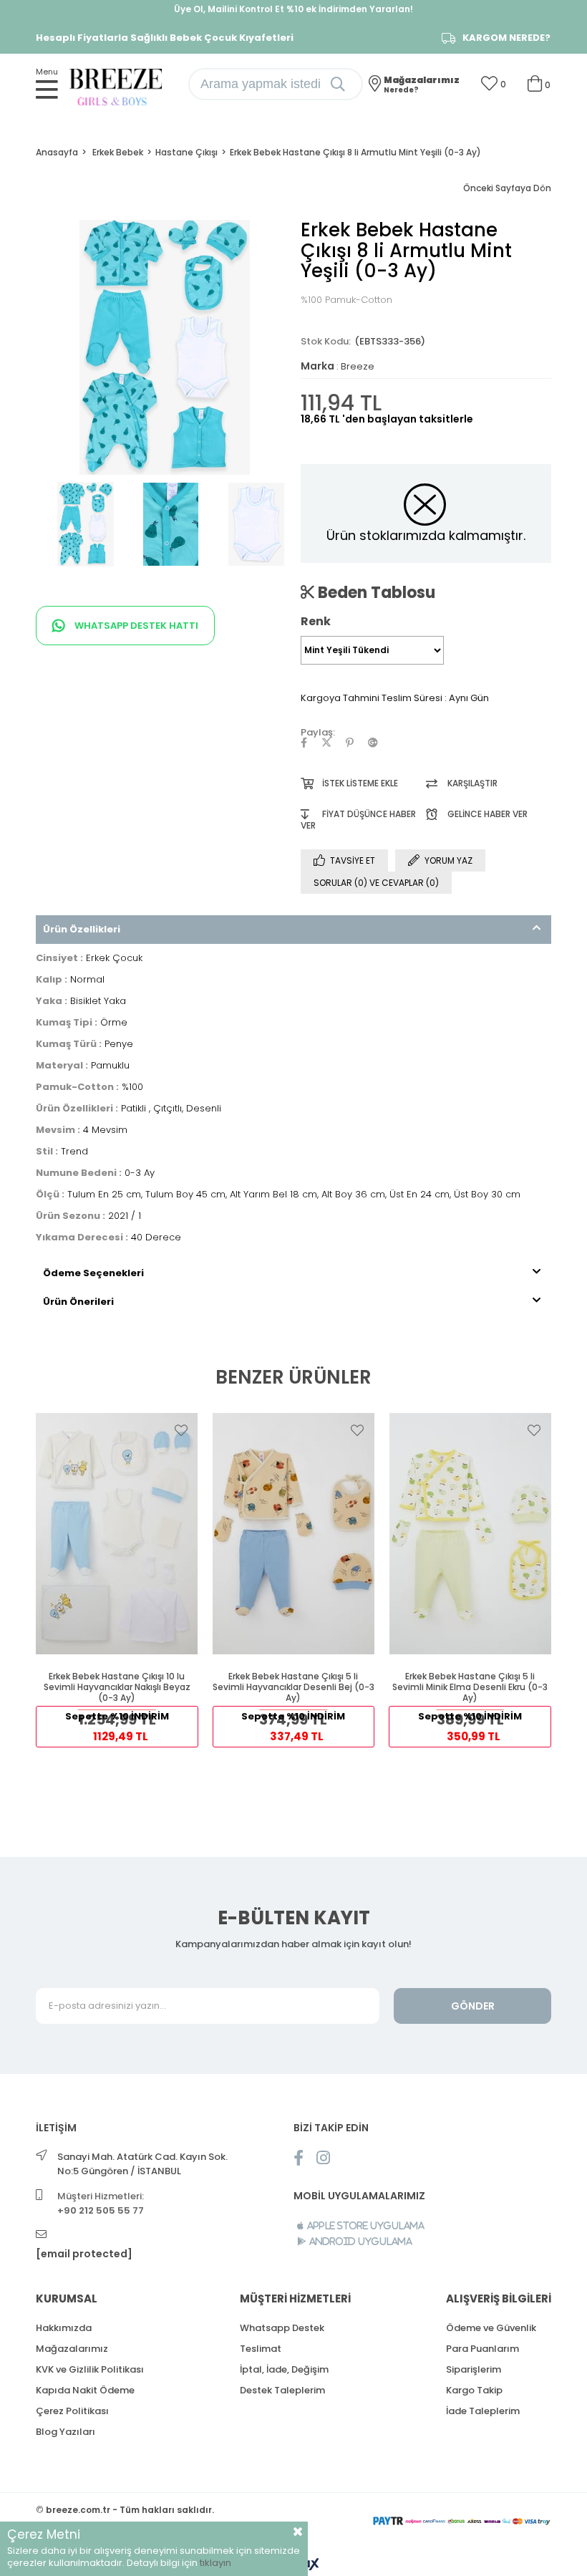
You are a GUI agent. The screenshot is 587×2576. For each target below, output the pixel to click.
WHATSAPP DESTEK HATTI (135, 626)
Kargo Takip (474, 2390)
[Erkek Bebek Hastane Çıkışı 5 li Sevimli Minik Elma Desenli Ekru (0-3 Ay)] (470, 1534)
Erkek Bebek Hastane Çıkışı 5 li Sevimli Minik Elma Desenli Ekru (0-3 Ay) (470, 1687)
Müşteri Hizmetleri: (101, 2203)
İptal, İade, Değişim (284, 2369)
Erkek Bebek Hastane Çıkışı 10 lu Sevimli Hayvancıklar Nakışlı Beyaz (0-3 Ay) (117, 1687)
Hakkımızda (64, 2328)
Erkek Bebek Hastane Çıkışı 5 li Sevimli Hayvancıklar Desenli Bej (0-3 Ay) (293, 1687)
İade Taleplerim (483, 2411)
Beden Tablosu (375, 592)
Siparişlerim (474, 2369)
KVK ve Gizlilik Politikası (90, 2369)
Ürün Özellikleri (82, 929)
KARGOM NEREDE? (506, 38)
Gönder (473, 2006)
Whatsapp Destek (282, 2328)
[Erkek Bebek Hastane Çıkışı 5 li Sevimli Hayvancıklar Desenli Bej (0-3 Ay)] (294, 1534)
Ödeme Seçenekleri (93, 1273)
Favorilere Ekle (181, 1430)
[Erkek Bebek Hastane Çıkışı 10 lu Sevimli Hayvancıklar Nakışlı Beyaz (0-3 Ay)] (117, 1534)
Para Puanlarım (482, 2349)
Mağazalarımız (72, 2349)
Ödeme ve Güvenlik (491, 2328)
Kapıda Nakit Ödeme (85, 2390)
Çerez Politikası (72, 2411)
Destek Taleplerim (282, 2390)
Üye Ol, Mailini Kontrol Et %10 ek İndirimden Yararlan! (293, 9)
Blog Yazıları (66, 2432)
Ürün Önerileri (78, 1302)
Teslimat (261, 2349)
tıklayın (215, 2563)
